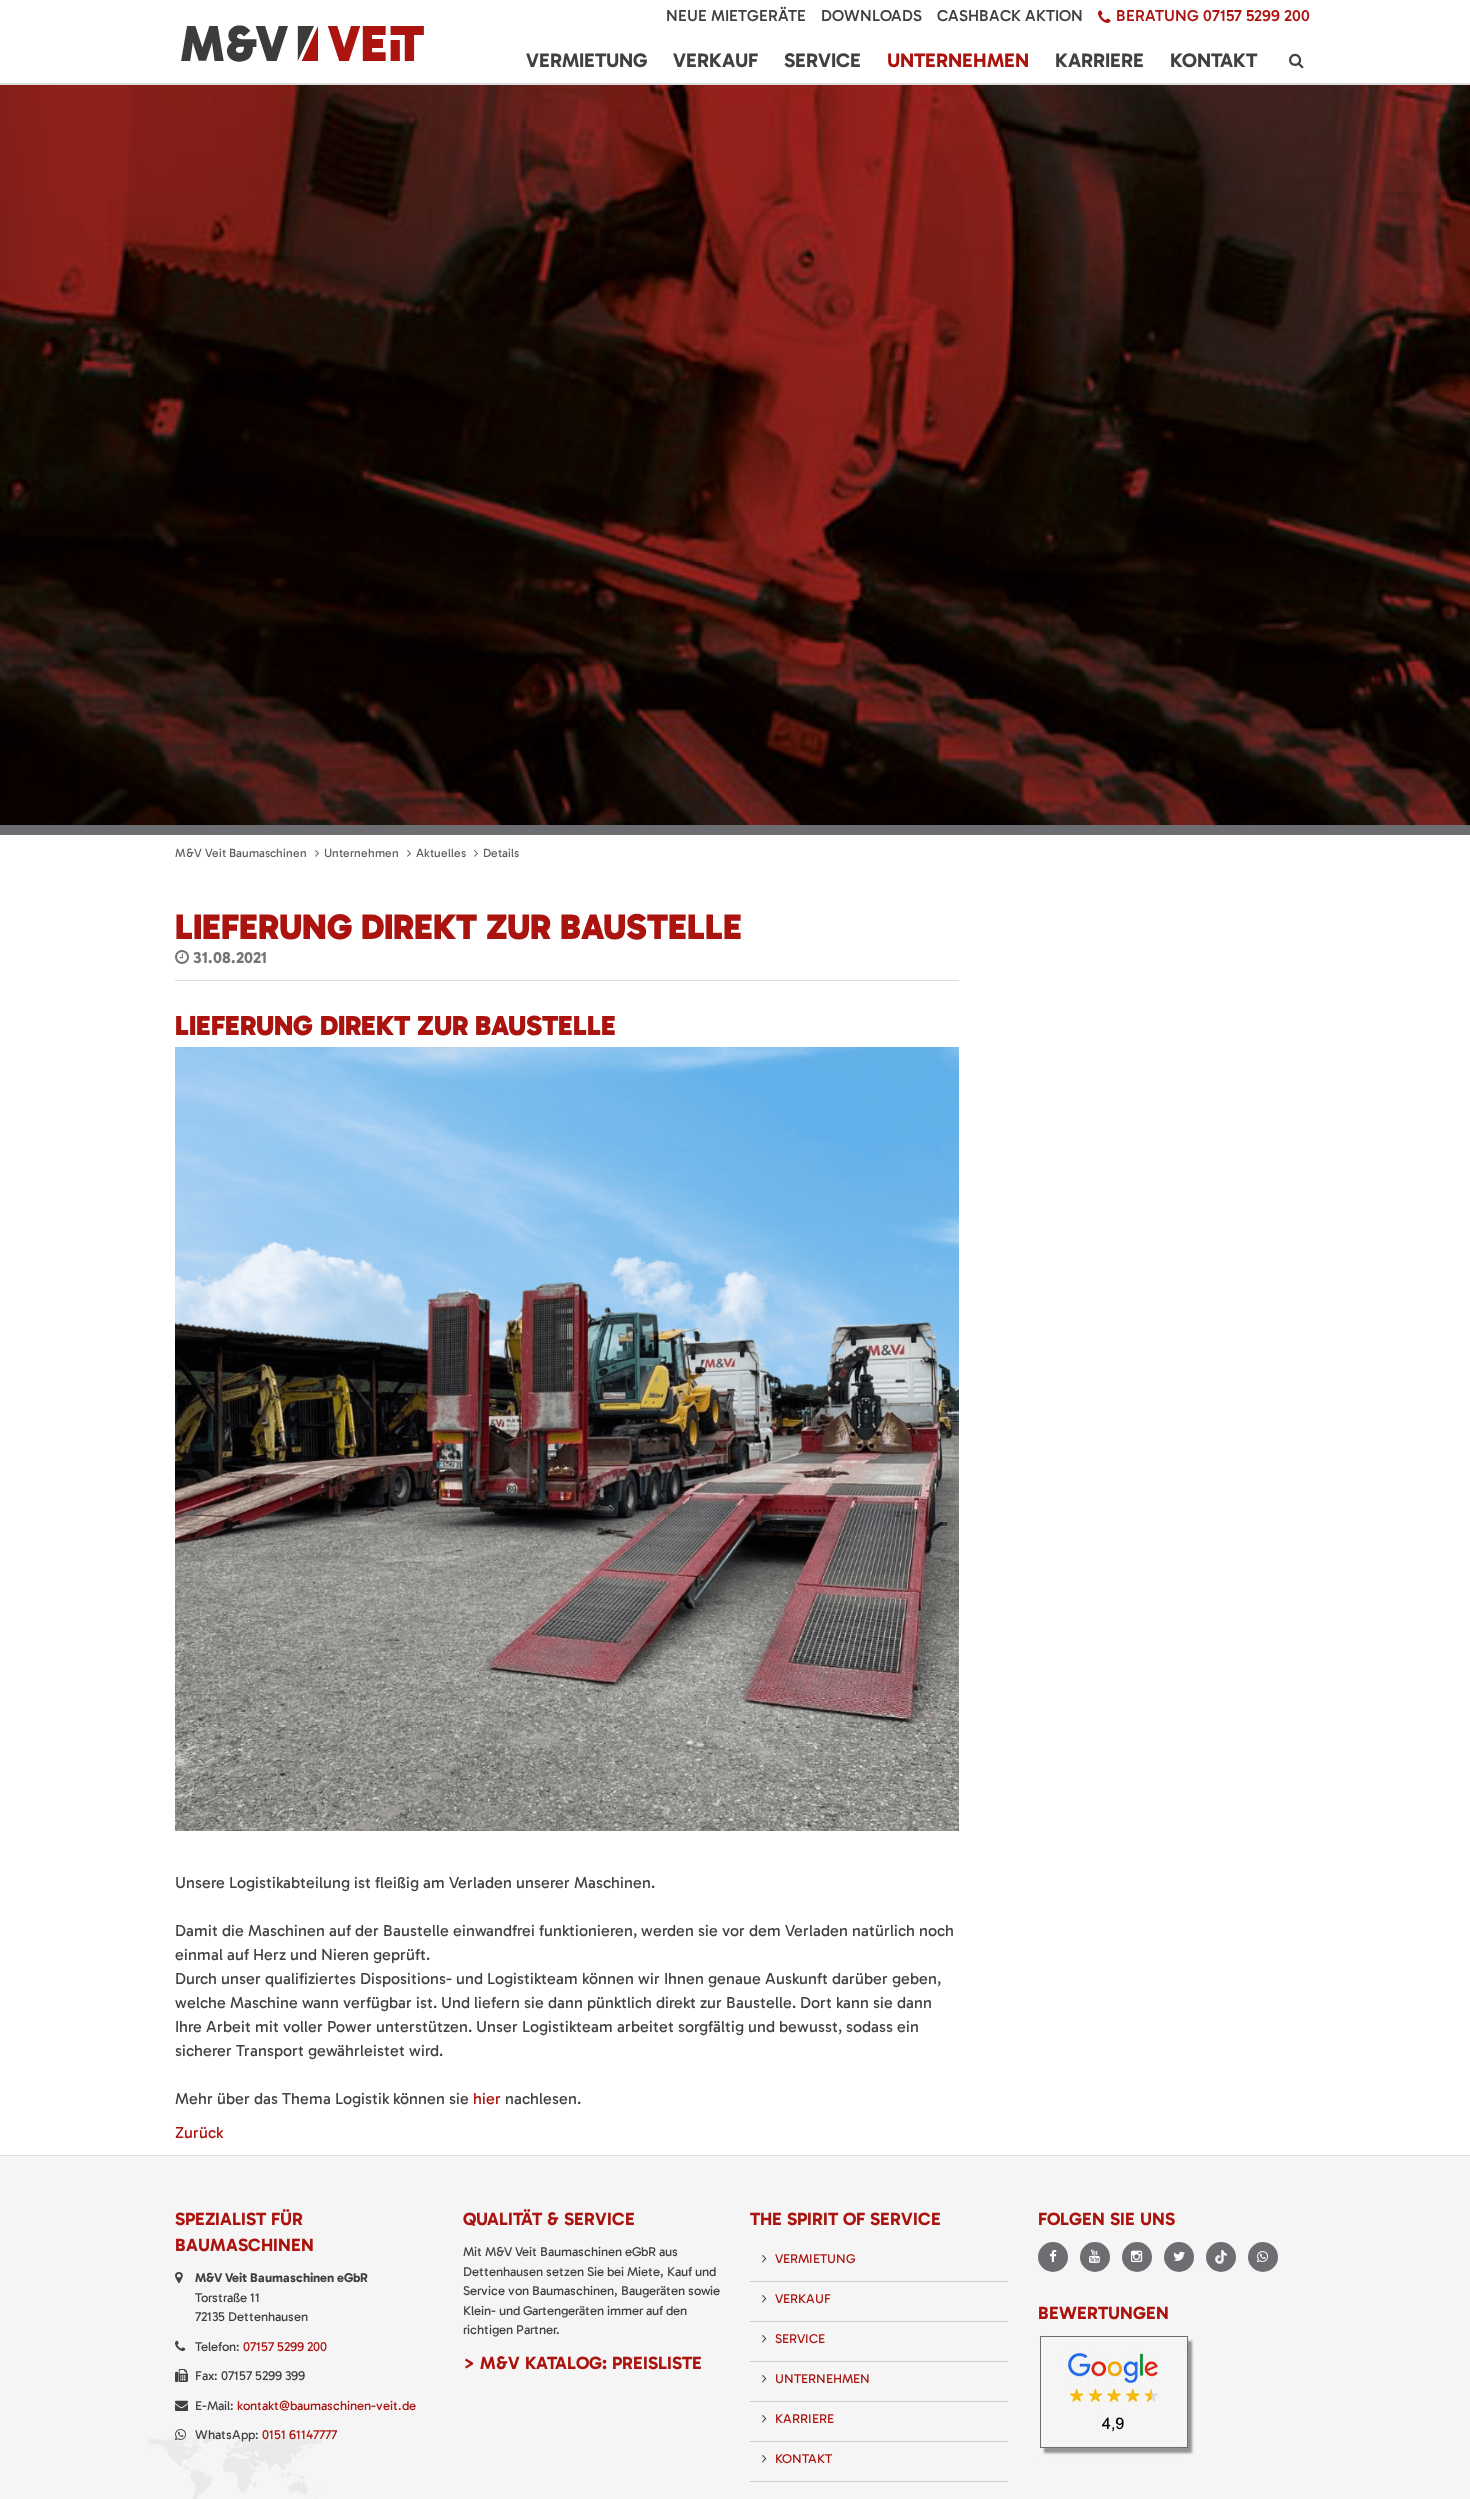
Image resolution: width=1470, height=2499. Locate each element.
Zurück (199, 2132)
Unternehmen (361, 853)
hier (487, 2098)
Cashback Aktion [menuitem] (1010, 15)
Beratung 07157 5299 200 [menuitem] (1213, 15)
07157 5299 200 (285, 2346)
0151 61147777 (299, 2434)
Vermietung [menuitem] (586, 60)
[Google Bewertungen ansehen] (1120, 2397)
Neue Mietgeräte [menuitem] (736, 15)
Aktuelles (441, 853)
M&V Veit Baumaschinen (241, 853)
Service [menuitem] (822, 60)
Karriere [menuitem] (1099, 60)
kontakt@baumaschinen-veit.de (326, 2405)
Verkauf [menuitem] (715, 60)
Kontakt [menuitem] (1213, 60)
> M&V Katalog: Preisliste (582, 2363)
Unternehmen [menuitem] (958, 60)
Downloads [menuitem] (871, 15)
